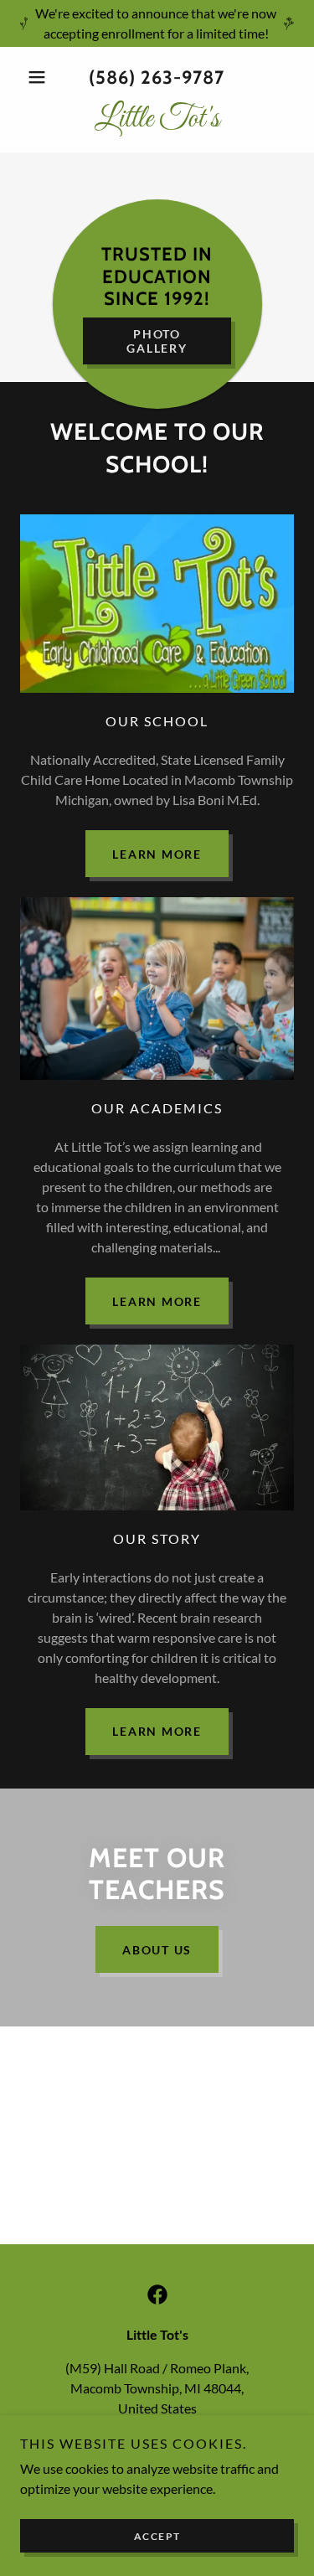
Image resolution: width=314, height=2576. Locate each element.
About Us (157, 1950)
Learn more (157, 854)
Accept (157, 2536)
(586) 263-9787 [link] (157, 77)
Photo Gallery (157, 341)
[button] (41, 77)
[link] (157, 120)
